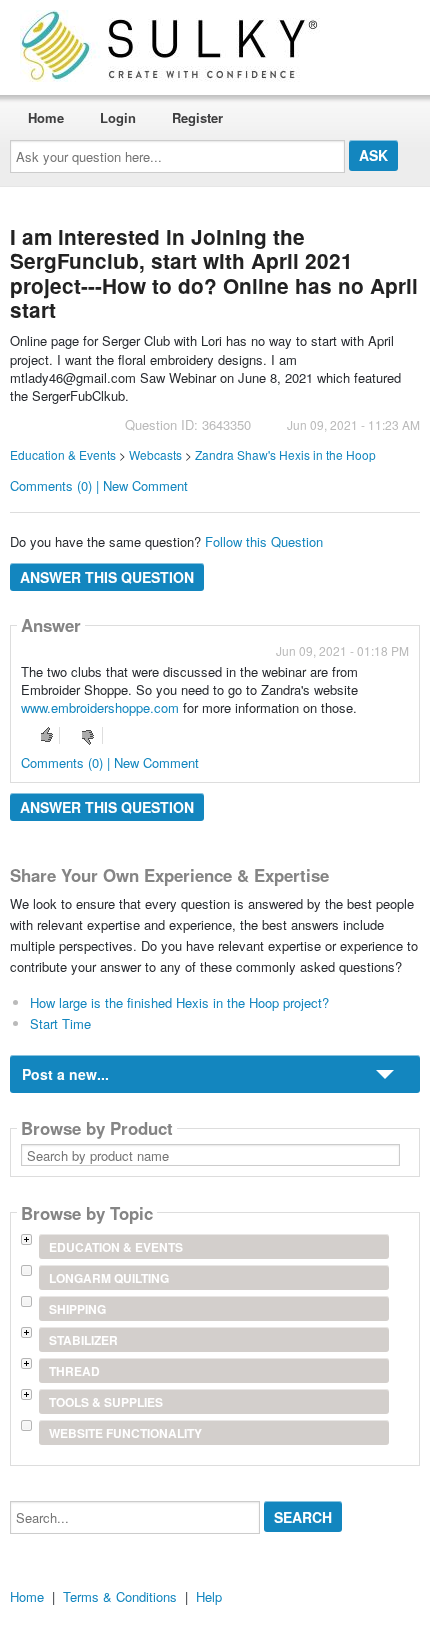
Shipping (77, 1309)
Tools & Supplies (106, 1402)
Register (197, 117)
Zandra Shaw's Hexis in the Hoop (285, 454)
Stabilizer (83, 1340)
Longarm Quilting (109, 1278)
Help (209, 1596)
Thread (74, 1371)
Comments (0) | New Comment (99, 485)
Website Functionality (125, 1433)
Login (118, 117)
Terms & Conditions (120, 1596)
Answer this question (107, 577)
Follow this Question (264, 541)
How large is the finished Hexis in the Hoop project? (179, 1002)
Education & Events (63, 454)
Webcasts (155, 454)
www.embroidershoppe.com (100, 707)
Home (46, 117)
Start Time (60, 1023)
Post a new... (65, 1074)
